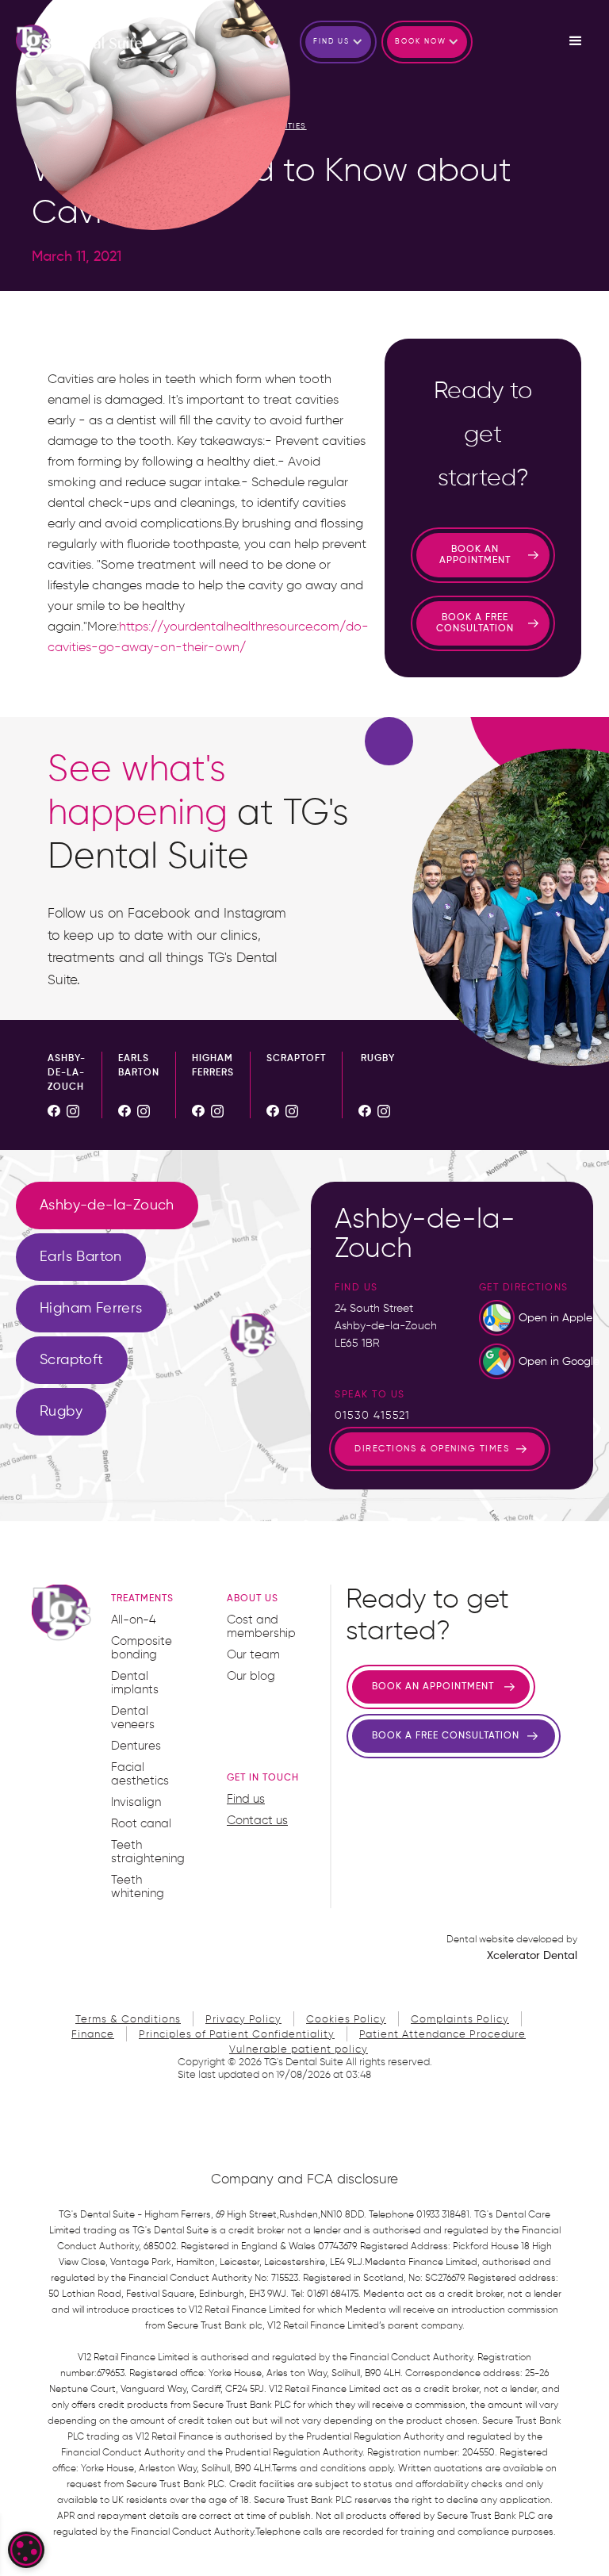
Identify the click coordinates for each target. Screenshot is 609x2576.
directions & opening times (432, 1449)
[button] (338, 42)
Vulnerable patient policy (299, 2050)
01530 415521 (372, 1416)
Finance (93, 2035)
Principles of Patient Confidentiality (237, 2035)
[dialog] (26, 2550)
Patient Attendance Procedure (442, 2035)
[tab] (107, 1206)
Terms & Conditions (128, 2020)
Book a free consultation (475, 623)
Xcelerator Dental (532, 1956)
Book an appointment (475, 555)
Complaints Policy (460, 2020)
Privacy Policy (243, 2020)
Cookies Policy (346, 2020)
